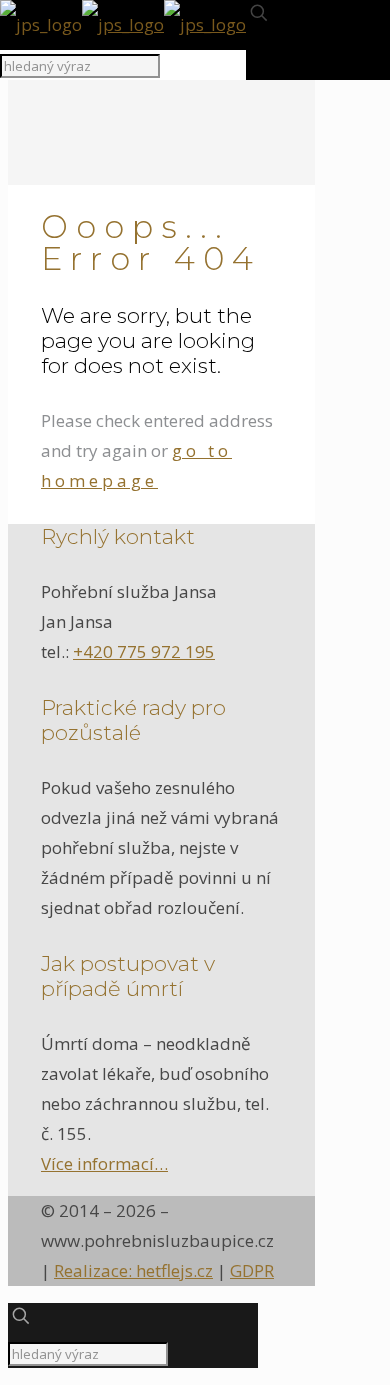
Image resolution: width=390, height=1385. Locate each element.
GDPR (252, 1270)
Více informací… (104, 1163)
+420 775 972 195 (144, 651)
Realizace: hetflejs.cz (133, 1270)
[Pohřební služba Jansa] (123, 24)
